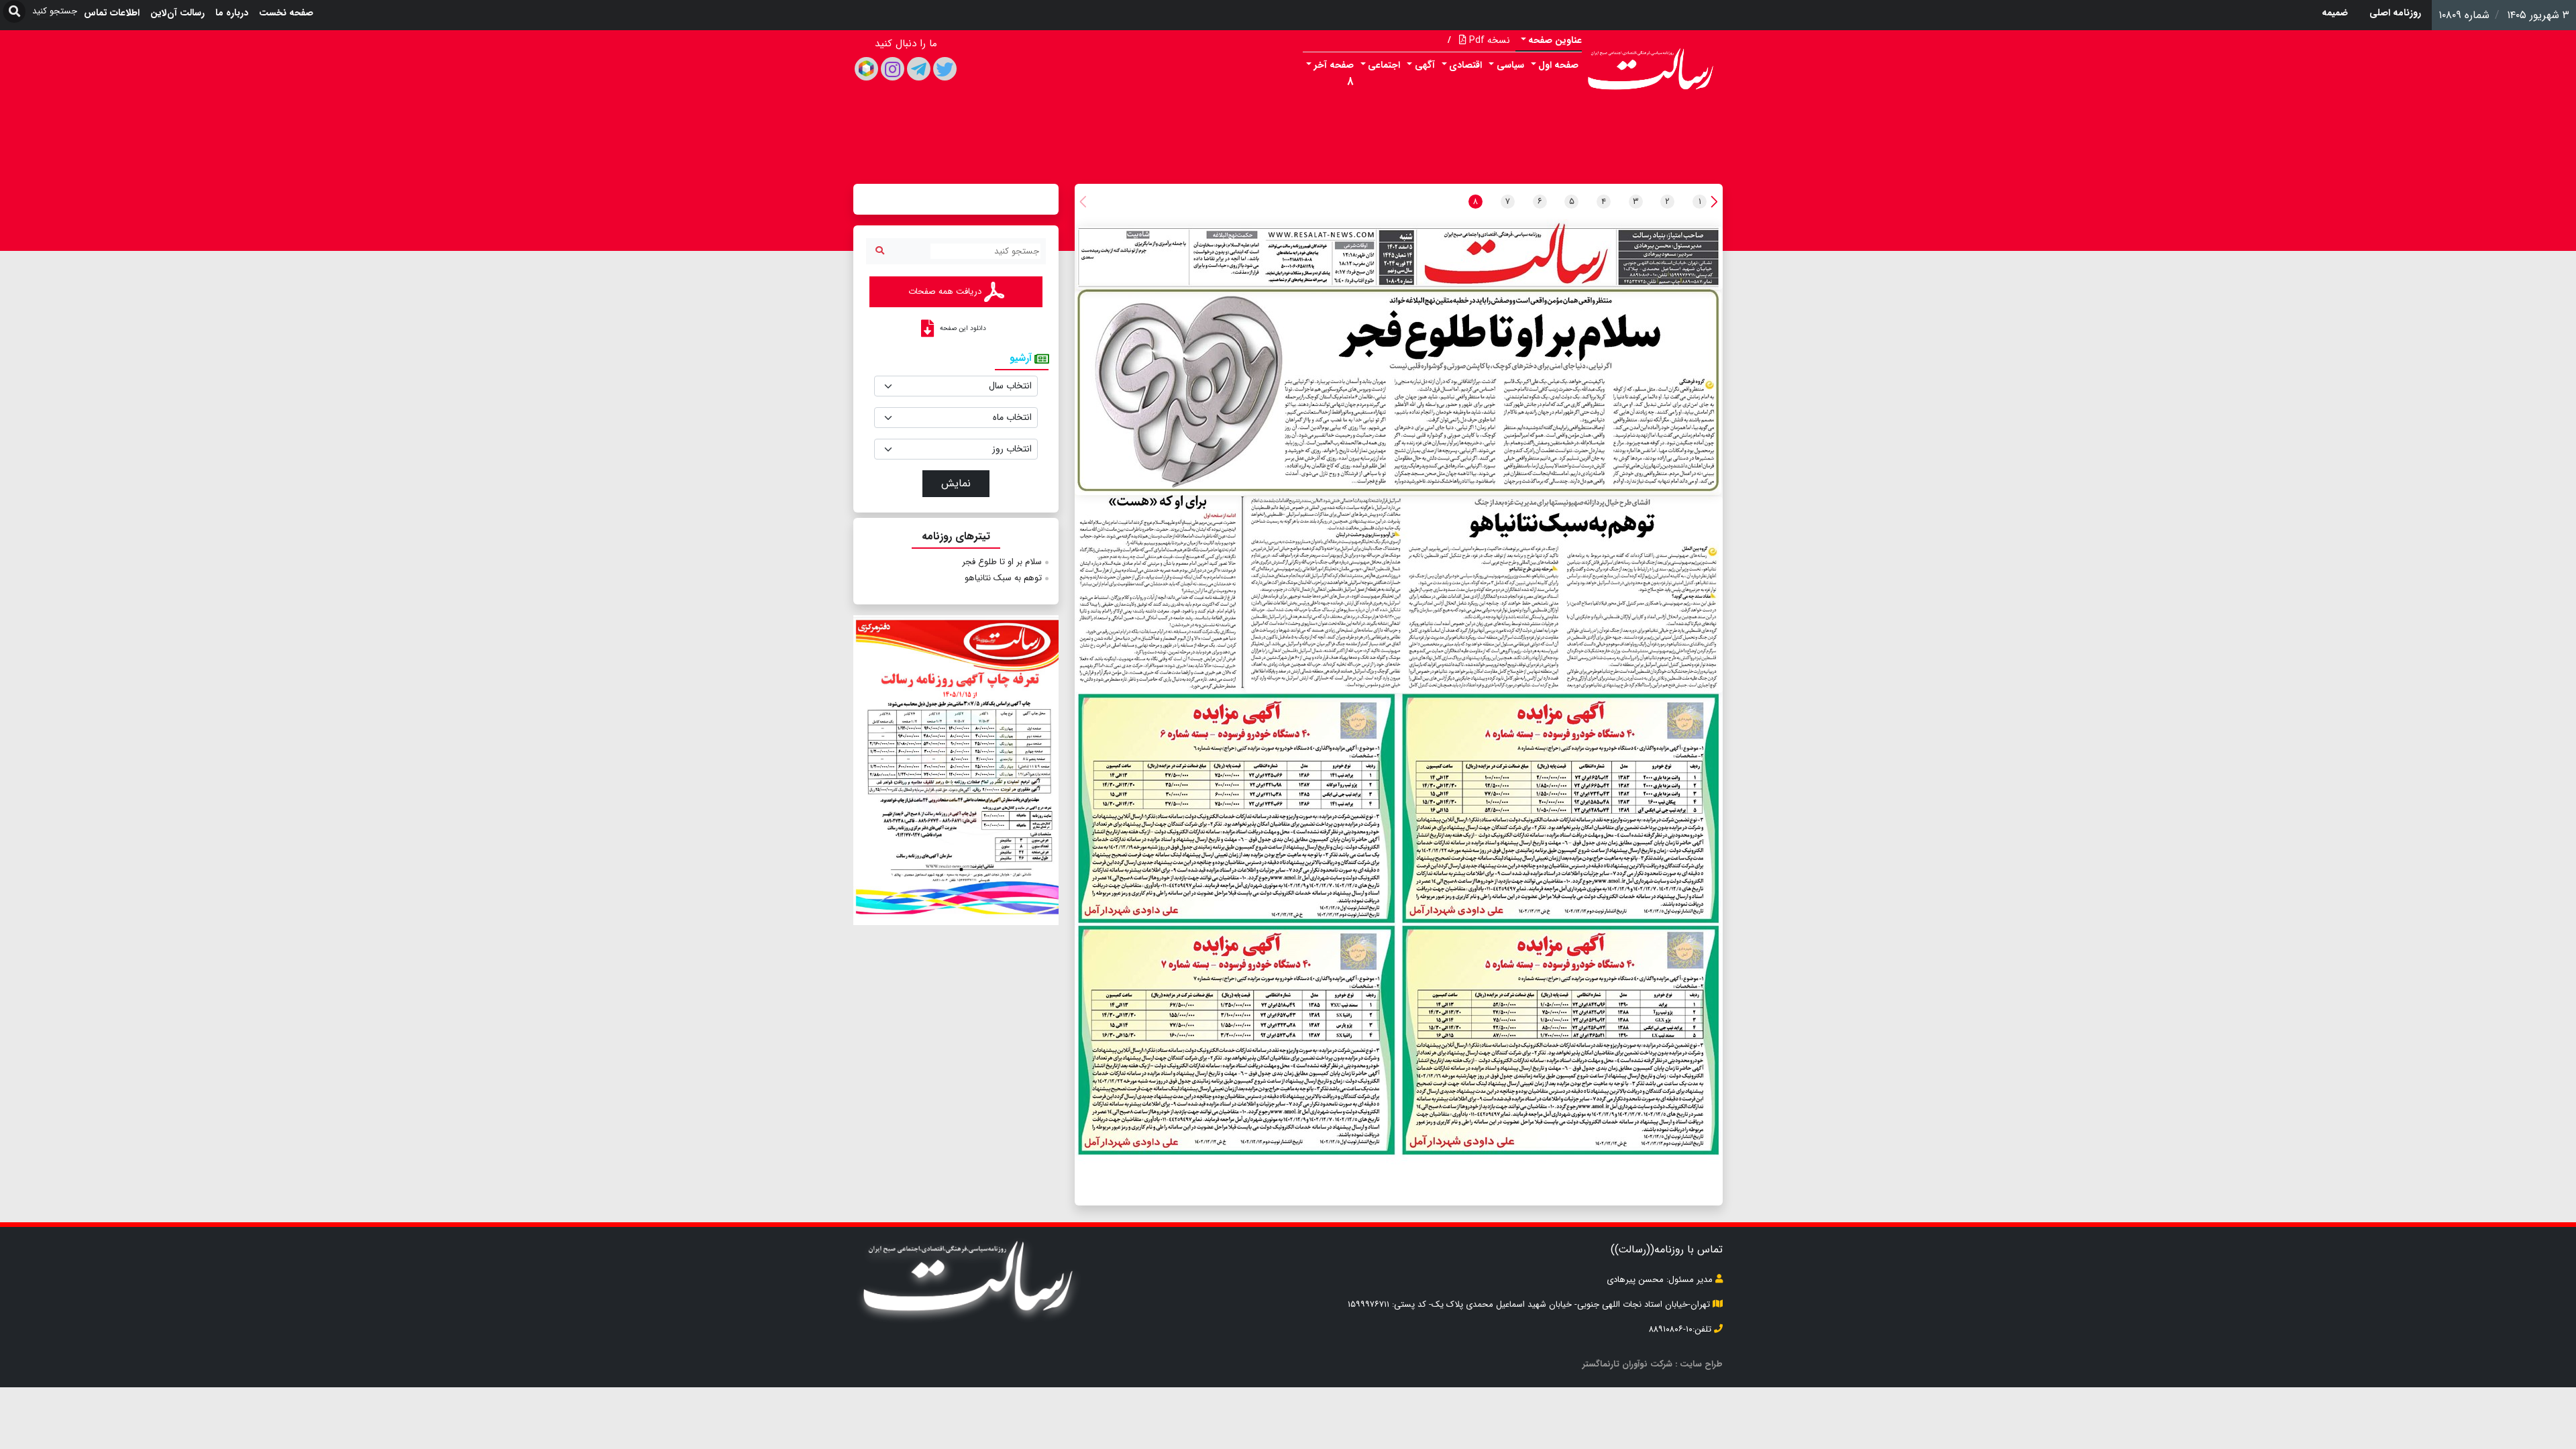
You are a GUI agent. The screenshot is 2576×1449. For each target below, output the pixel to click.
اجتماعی (1384, 65)
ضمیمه (2335, 13)
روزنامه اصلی (2395, 13)
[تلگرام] (919, 69)
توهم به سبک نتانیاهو (1003, 578)
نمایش (956, 483)
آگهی (1425, 65)
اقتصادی (1465, 65)
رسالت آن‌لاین (177, 13)
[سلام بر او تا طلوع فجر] (1398, 393)
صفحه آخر (1334, 65)
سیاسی (1510, 65)
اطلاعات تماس (112, 13)
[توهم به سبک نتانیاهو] (1484, 595)
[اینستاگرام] (893, 69)
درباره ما (232, 13)
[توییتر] (945, 69)
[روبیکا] (866, 69)
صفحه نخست (286, 13)
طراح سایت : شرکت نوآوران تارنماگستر (1653, 1364)
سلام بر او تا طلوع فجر (1002, 562)
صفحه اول (1558, 65)
